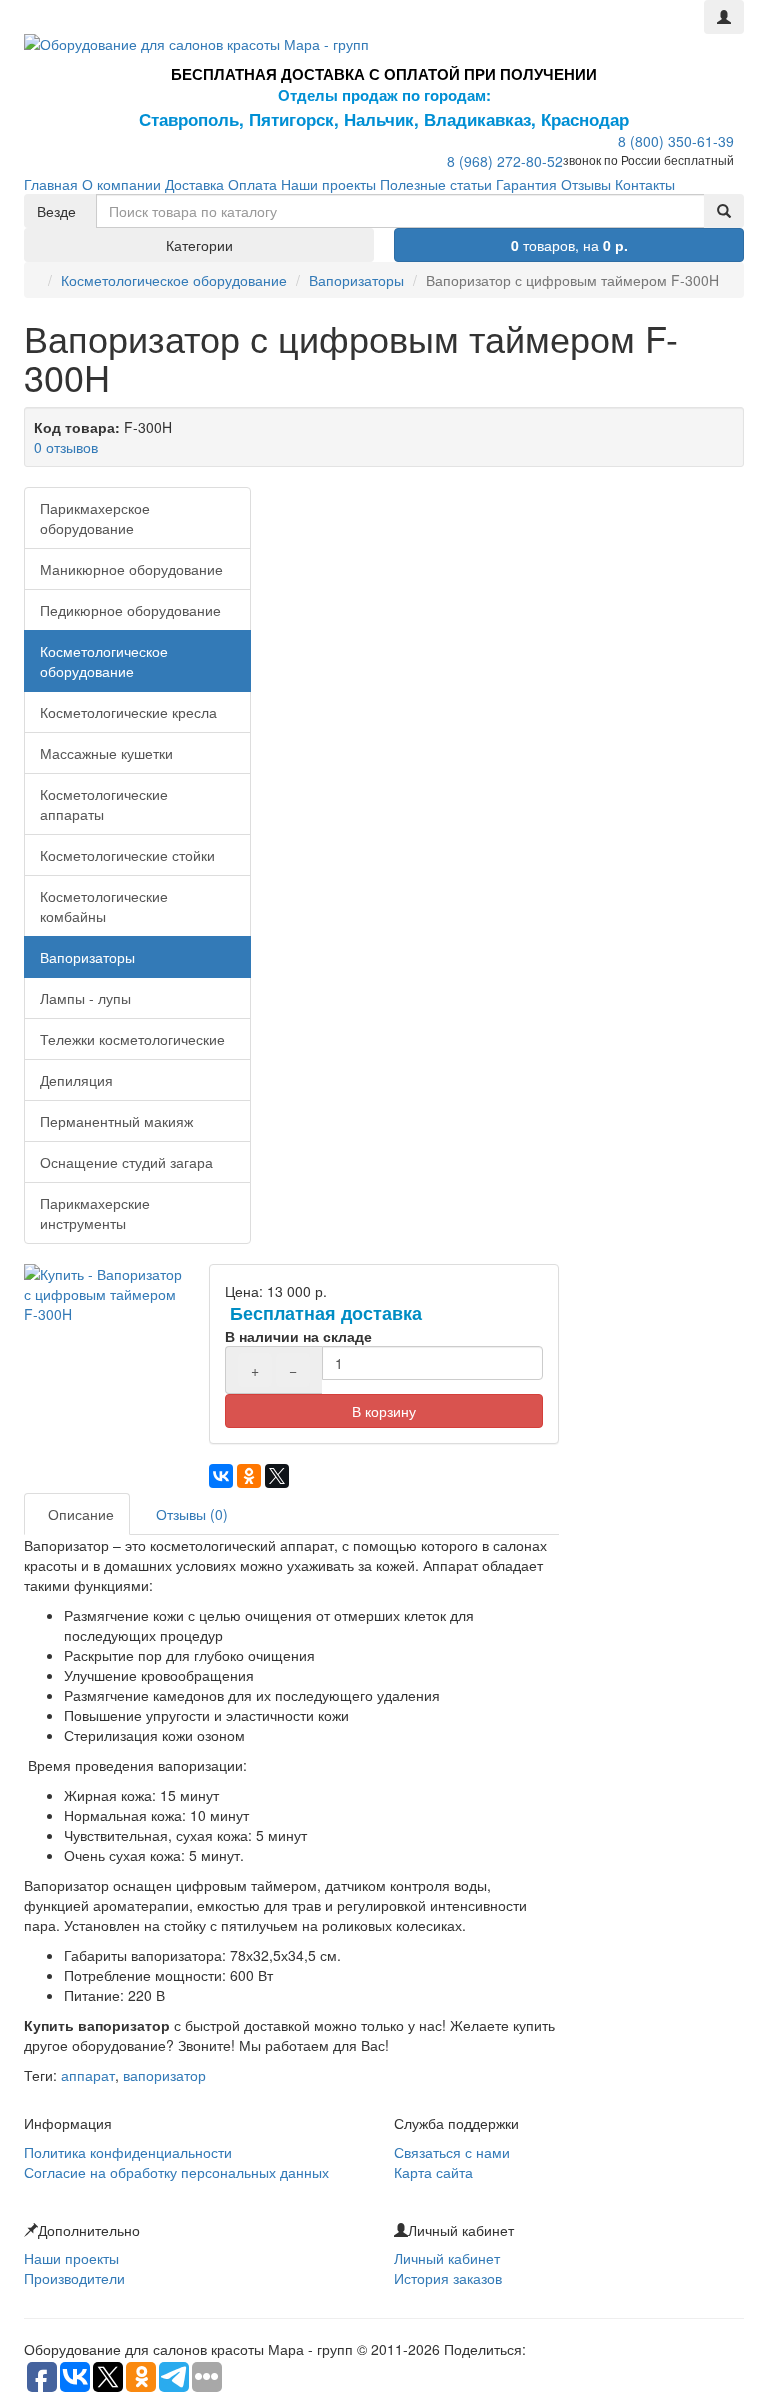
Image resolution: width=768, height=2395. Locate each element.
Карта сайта (433, 2172)
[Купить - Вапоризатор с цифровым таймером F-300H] (106, 1294)
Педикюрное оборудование (130, 610)
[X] (277, 1476)
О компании (121, 184)
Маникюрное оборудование (131, 569)
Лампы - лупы (85, 998)
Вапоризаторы (356, 280)
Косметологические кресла (128, 712)
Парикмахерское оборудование (95, 518)
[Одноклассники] (249, 1476)
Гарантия (526, 184)
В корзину (384, 1411)
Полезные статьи (436, 184)
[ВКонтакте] (221, 1476)
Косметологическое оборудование (174, 280)
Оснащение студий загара (126, 1162)
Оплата (252, 184)
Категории (199, 245)
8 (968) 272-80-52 (505, 161)
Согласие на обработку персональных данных (176, 2172)
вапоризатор (164, 2075)
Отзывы (586, 184)
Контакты (645, 184)
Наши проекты (328, 184)
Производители (74, 2278)
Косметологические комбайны (104, 906)
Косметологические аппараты (104, 804)
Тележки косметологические (132, 1039)
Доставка (194, 184)
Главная (51, 184)
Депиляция (76, 1080)
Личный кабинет (447, 2258)
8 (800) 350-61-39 (676, 141)
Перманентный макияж (116, 1121)
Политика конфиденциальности (128, 2152)
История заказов (448, 2278)
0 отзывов (66, 447)
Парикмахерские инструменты (95, 1213)
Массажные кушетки (106, 753)
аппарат (88, 2075)
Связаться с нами (452, 2152)
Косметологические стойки (127, 855)
